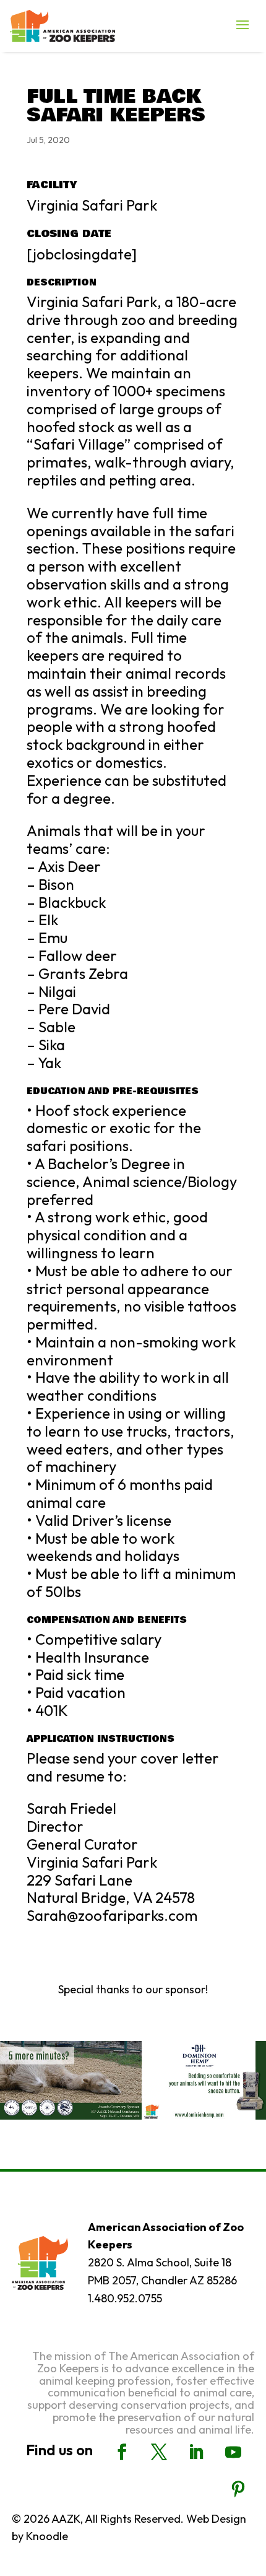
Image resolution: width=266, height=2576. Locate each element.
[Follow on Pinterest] (238, 2489)
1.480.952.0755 (125, 2298)
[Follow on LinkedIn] (196, 2452)
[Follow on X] (159, 2452)
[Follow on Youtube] (233, 2452)
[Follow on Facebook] (122, 2452)
